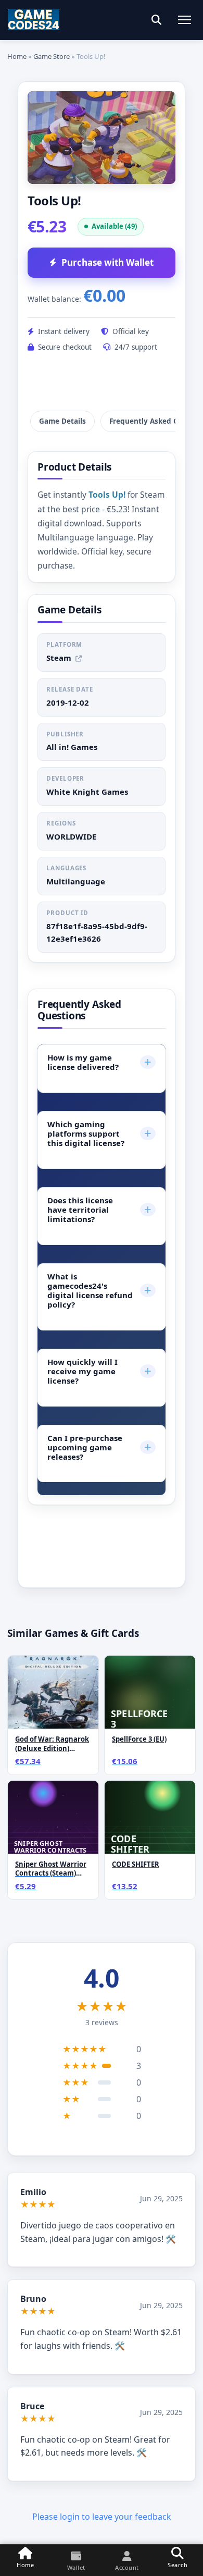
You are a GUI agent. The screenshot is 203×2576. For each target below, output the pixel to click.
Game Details (62, 421)
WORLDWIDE (71, 836)
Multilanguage (76, 881)
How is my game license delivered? (99, 1062)
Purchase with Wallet (107, 262)
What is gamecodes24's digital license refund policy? (99, 1290)
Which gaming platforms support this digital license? (99, 1133)
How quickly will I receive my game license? (99, 1371)
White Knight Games (87, 792)
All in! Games (72, 747)
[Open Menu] (185, 20)
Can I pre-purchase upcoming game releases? (99, 1447)
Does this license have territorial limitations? (99, 1210)
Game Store (52, 56)
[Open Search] (156, 20)
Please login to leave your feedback (102, 2517)
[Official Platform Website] (79, 658)
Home (17, 56)
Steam (59, 658)
